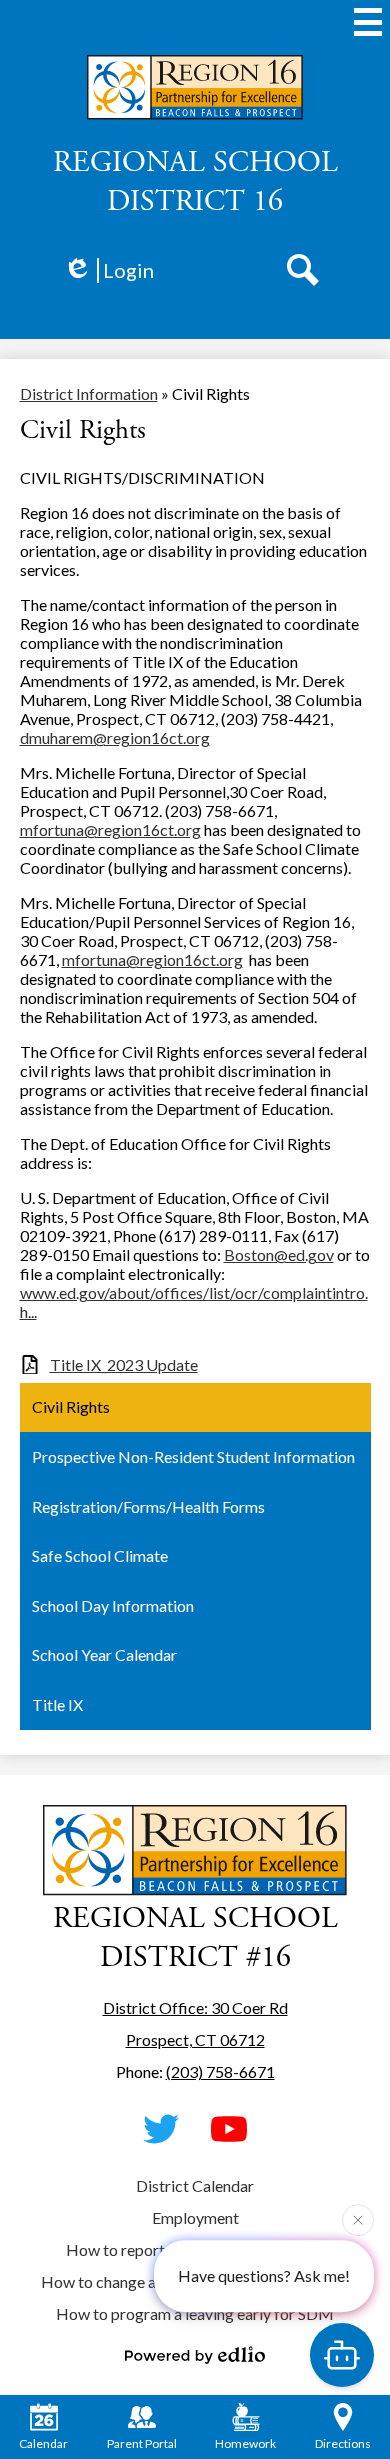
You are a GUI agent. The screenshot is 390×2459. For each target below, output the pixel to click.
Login (128, 270)
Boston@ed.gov (279, 1254)
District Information (89, 393)
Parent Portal (142, 2443)
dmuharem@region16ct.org (115, 737)
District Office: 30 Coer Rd (195, 2007)
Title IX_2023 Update (124, 1364)
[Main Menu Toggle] (368, 22)
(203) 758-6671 (220, 2071)
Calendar (43, 2443)
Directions (343, 2443)
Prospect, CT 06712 (195, 2039)
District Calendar (195, 2185)
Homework (245, 2443)
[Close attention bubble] (358, 2218)
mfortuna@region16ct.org (110, 829)
